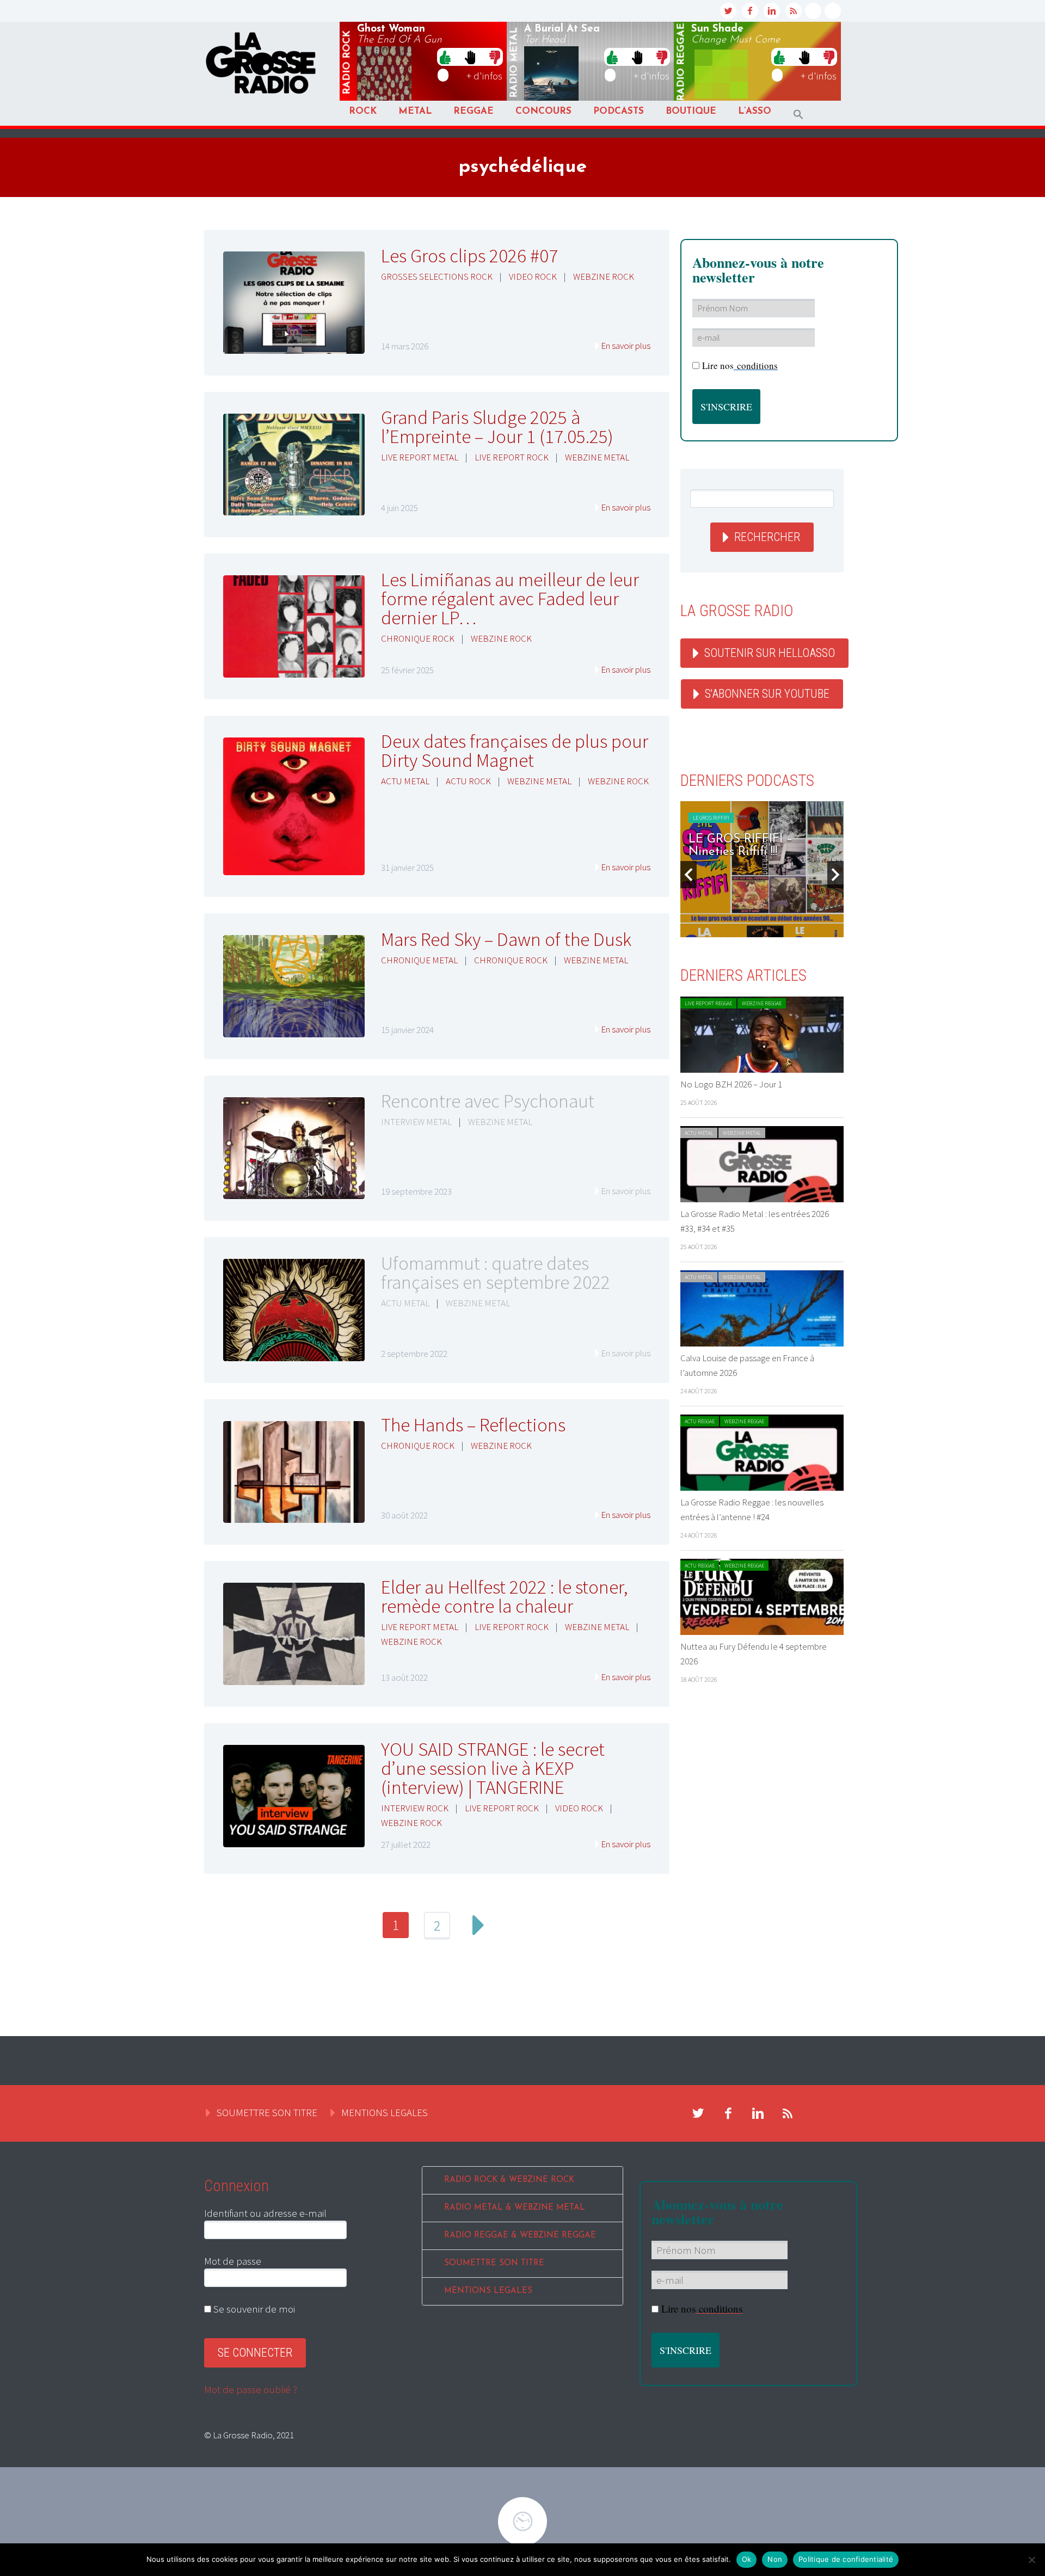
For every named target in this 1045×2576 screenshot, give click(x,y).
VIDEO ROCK (533, 276)
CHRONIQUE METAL (419, 960)
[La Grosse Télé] (813, 11)
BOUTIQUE (691, 111)
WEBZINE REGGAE (762, 1003)
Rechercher (767, 537)
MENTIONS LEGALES (385, 2112)
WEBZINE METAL (597, 457)
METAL (415, 111)
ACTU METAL (405, 781)
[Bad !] (495, 57)
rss (794, 11)
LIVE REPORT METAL (420, 457)
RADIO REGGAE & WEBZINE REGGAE (520, 2236)
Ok (747, 2559)
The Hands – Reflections (473, 1425)
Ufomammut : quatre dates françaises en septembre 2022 (496, 1273)
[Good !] (445, 57)
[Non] (1031, 2560)
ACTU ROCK (468, 781)
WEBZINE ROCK (604, 276)
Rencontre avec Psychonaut (488, 1101)
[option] (762, 869)
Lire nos (740, 365)
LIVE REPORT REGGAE (708, 1003)
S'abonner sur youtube (767, 694)
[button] (798, 115)
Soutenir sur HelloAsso (770, 653)
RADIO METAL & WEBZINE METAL (515, 2208)
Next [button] (835, 875)
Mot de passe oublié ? (251, 2389)
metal (514, 63)
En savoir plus (626, 346)
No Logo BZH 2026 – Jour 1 (731, 1084)
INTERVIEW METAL (416, 1122)
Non (775, 2559)
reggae (681, 62)
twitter (728, 11)
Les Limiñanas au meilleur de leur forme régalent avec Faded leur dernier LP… (510, 599)
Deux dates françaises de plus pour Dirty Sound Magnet (515, 751)
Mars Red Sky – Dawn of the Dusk (506, 939)
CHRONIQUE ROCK (418, 638)
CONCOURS (543, 111)
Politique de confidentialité (846, 2559)
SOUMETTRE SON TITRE (267, 2112)
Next (478, 1925)
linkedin (772, 11)
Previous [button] (689, 875)
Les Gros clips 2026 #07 (469, 256)
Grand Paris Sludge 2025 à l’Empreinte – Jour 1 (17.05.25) (497, 427)
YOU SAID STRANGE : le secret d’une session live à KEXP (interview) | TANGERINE (493, 1768)
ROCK (363, 111)
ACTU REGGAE (700, 1421)
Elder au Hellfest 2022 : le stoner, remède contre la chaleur (505, 1597)
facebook (750, 11)
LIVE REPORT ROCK (512, 457)
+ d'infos (484, 76)
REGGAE (474, 111)
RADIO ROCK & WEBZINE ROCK (509, 2180)
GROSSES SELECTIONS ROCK (437, 276)
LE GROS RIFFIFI (711, 818)
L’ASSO (755, 111)
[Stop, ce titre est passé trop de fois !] (470, 57)
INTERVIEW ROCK (415, 1808)
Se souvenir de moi (253, 2309)
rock (347, 63)
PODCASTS (619, 111)
